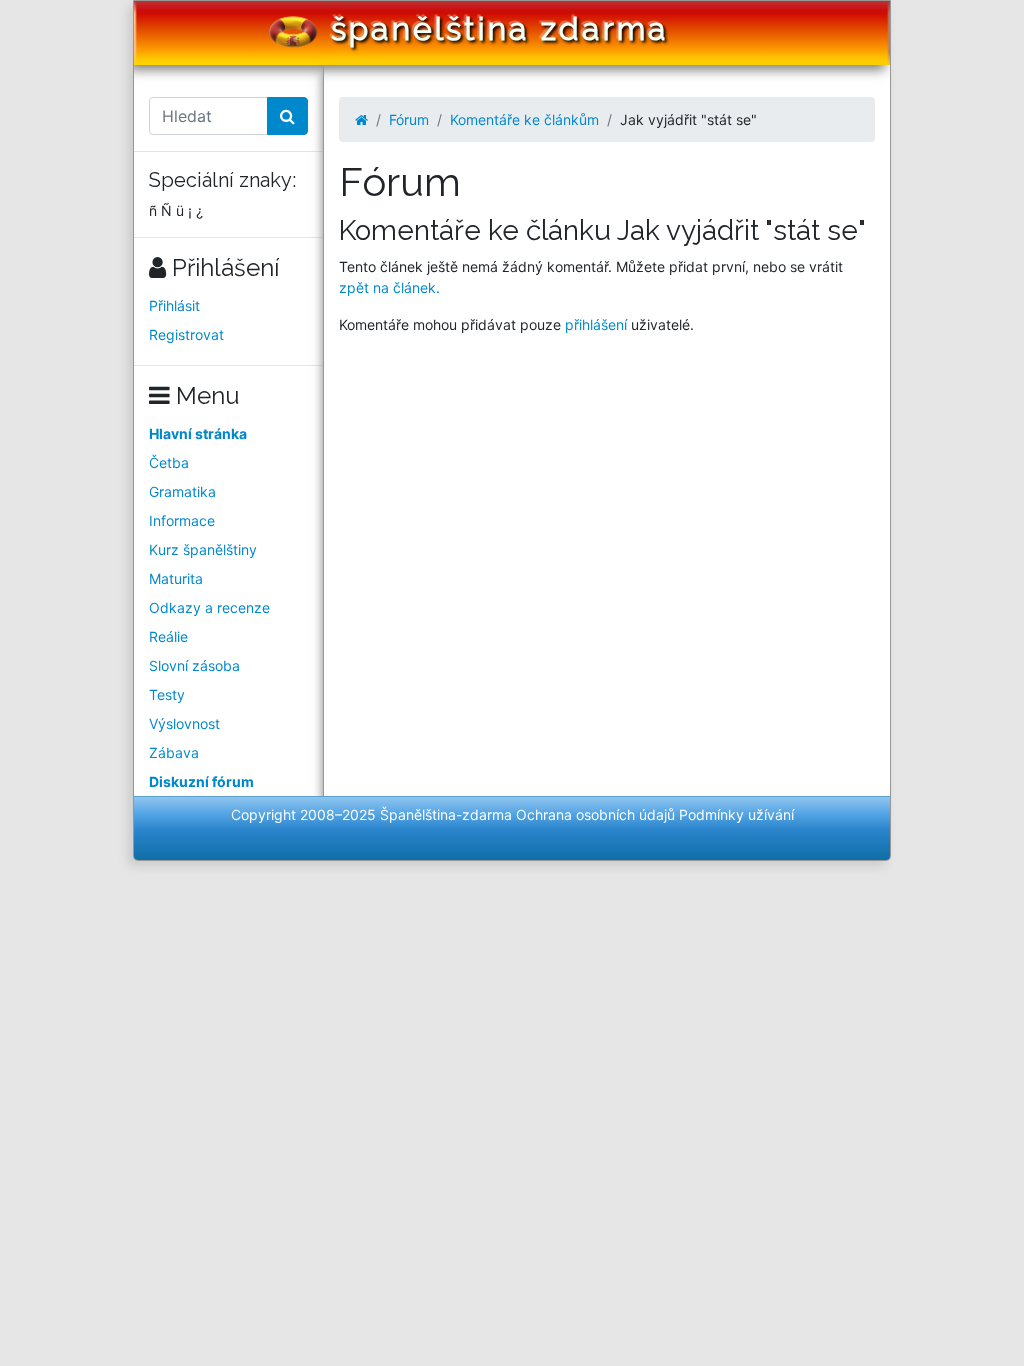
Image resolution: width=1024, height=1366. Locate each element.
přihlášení (596, 324)
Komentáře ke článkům (524, 119)
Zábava (174, 752)
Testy (167, 694)
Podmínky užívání (736, 814)
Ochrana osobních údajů (595, 814)
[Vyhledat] (287, 116)
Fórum (409, 119)
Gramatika (182, 491)
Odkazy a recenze (209, 607)
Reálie (168, 636)
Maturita (176, 578)
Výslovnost (184, 723)
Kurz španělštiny (203, 549)
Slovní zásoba (194, 665)
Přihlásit (174, 305)
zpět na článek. (389, 287)
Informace (182, 520)
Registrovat (186, 334)
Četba (169, 462)
